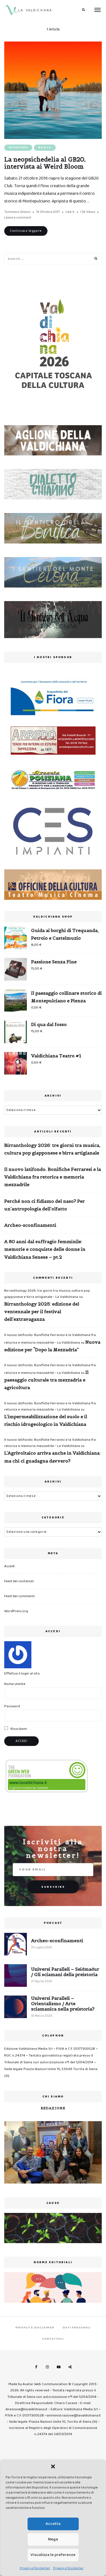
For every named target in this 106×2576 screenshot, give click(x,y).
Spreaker (70, 2367)
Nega (53, 2539)
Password (12, 1706)
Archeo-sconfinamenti (30, 1225)
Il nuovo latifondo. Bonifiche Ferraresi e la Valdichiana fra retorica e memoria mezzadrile (53, 1177)
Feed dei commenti (20, 1596)
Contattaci (53, 2339)
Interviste (18, 148)
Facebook (36, 2367)
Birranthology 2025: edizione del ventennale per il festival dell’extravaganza (42, 1311)
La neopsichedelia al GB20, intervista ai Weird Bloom (45, 163)
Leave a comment (18, 218)
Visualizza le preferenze (53, 2555)
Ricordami (18, 1729)
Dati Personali (77, 2328)
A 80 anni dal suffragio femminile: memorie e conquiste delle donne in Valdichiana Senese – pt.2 (45, 1249)
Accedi (9, 1566)
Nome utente (15, 1684)
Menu (98, 10)
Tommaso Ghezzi (17, 212)
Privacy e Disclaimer (35, 2568)
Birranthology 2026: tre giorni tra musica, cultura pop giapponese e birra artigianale (52, 1149)
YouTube (59, 2367)
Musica (45, 148)
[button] (53, 2466)
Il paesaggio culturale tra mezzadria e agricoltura (46, 1380)
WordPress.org (16, 1611)
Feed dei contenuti (19, 1581)
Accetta (53, 2524)
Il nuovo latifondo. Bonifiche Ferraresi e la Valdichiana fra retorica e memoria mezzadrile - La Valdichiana (50, 1406)
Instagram (47, 2367)
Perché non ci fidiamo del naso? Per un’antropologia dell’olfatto (45, 1205)
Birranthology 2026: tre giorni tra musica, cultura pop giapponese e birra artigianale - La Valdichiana (47, 1294)
